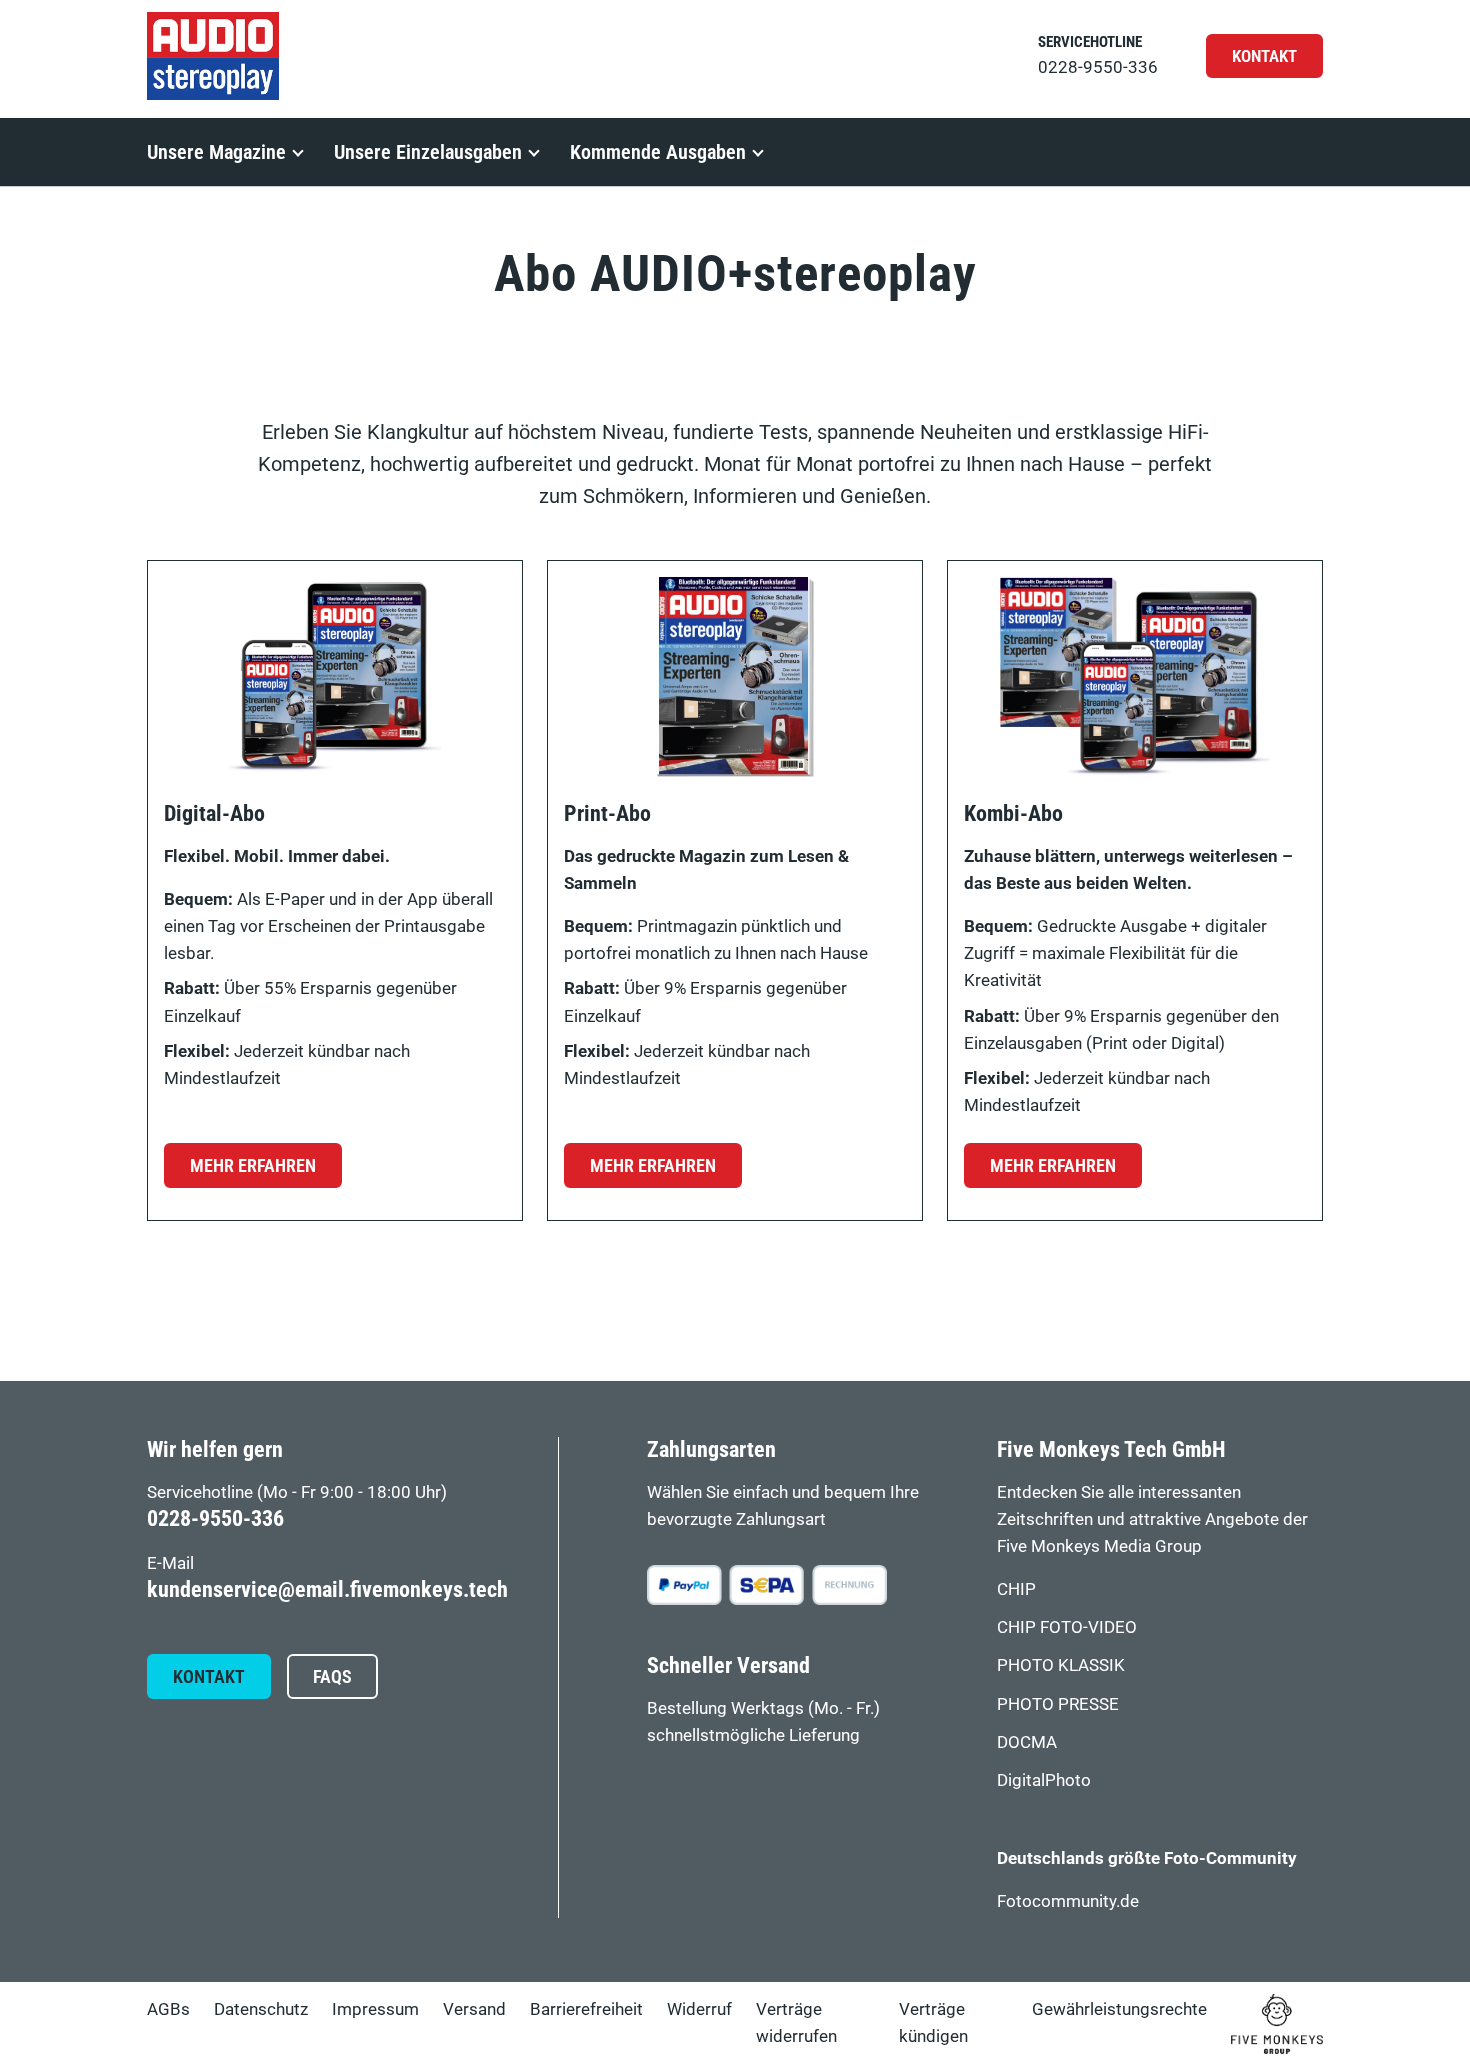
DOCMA (1027, 1742)
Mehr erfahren (253, 1166)
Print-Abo (607, 813)
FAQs (332, 1677)
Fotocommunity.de (1068, 1901)
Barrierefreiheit (586, 2009)
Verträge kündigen (933, 2022)
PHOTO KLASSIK (1061, 1665)
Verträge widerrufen (796, 2022)
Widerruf (699, 2009)
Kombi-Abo (1013, 813)
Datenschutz (261, 2009)
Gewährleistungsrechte (1119, 2009)
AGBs (168, 2009)
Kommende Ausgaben (658, 152)
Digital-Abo (214, 813)
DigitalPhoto (1044, 1780)
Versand (474, 2009)
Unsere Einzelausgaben (428, 152)
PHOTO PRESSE (1058, 1704)
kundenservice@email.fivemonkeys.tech (327, 1589)
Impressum (375, 2009)
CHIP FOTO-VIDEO (1067, 1627)
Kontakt (1264, 56)
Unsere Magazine (216, 152)
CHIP (1016, 1589)
